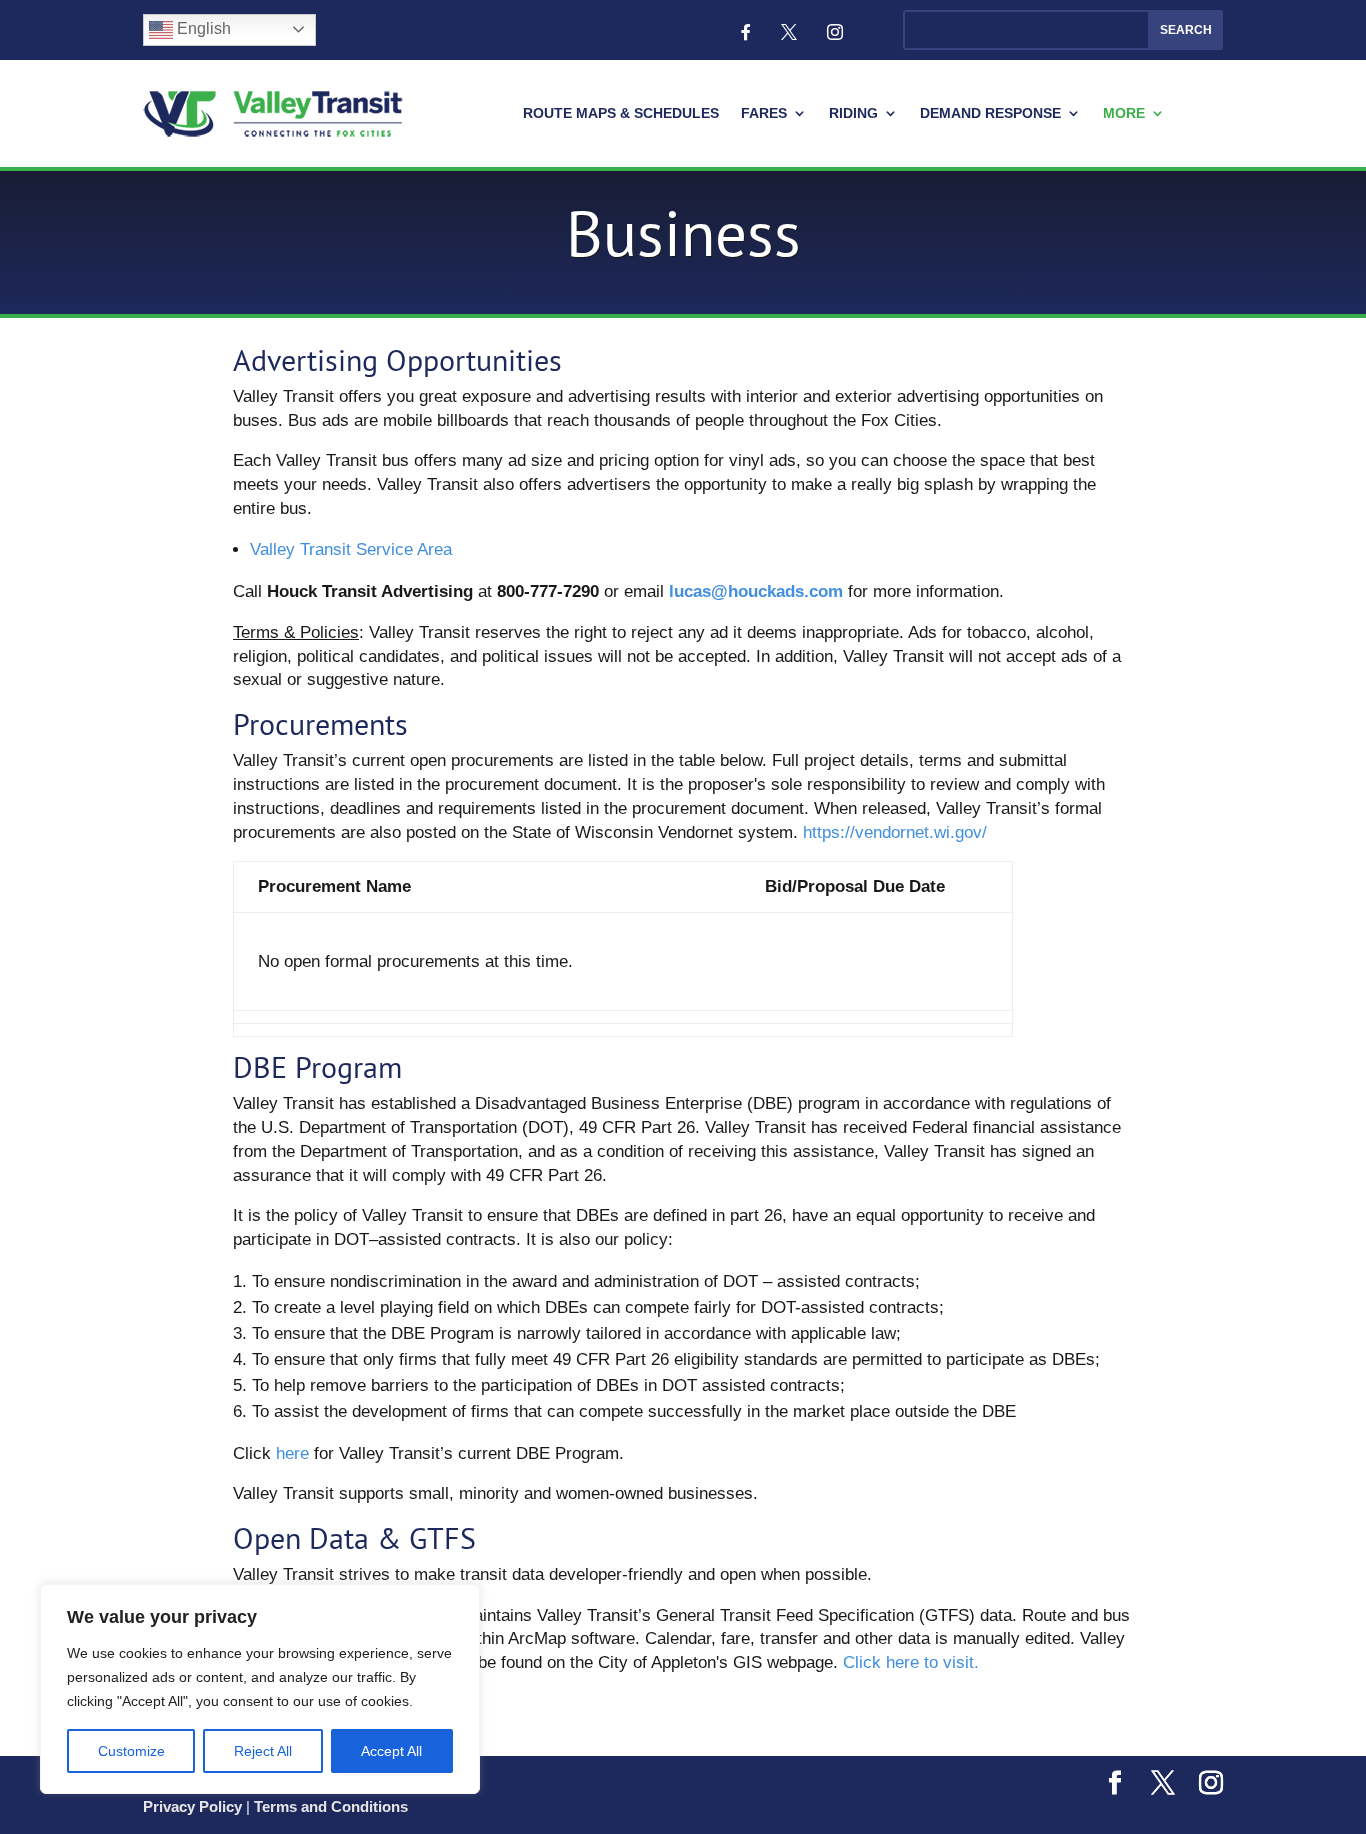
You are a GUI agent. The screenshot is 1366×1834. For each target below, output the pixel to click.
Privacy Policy (192, 1806)
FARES (764, 113)
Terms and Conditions (331, 1806)
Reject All (263, 1751)
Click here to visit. (911, 1662)
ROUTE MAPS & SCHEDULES (621, 113)
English (202, 28)
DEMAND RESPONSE (990, 113)
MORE (1124, 113)
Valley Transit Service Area (351, 549)
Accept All (391, 1751)
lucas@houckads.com (758, 591)
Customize (131, 1751)
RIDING (853, 113)
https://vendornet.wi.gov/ (895, 832)
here (292, 1453)
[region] (260, 1689)
